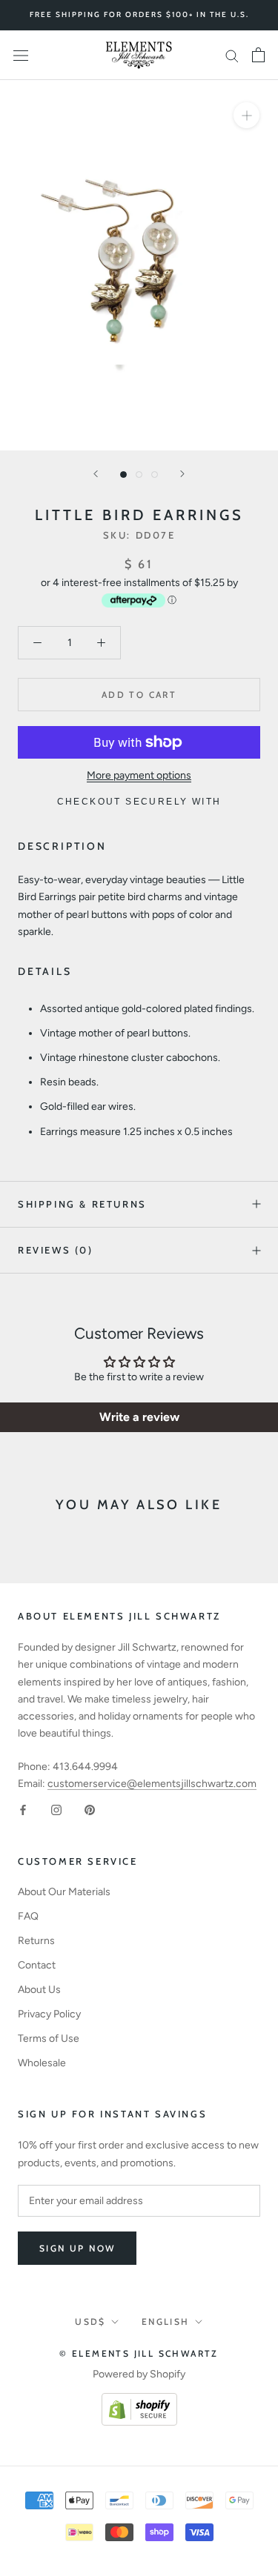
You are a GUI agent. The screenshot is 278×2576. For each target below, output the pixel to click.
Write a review (139, 1417)
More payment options (139, 775)
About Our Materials (64, 1892)
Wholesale (42, 2063)
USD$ (90, 2322)
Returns (36, 1941)
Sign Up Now (77, 2248)
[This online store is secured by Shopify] (139, 2402)
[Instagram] (56, 1809)
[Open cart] (258, 55)
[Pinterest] (90, 1809)
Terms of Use (49, 2038)
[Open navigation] (21, 55)
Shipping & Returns (82, 1204)
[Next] (182, 474)
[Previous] (96, 474)
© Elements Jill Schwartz (139, 2353)
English (166, 2322)
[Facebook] (23, 1809)
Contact (37, 1965)
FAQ (28, 1916)
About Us (39, 1990)
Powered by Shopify (139, 2374)
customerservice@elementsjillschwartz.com (152, 1784)
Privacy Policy (49, 2014)
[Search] (232, 55)
